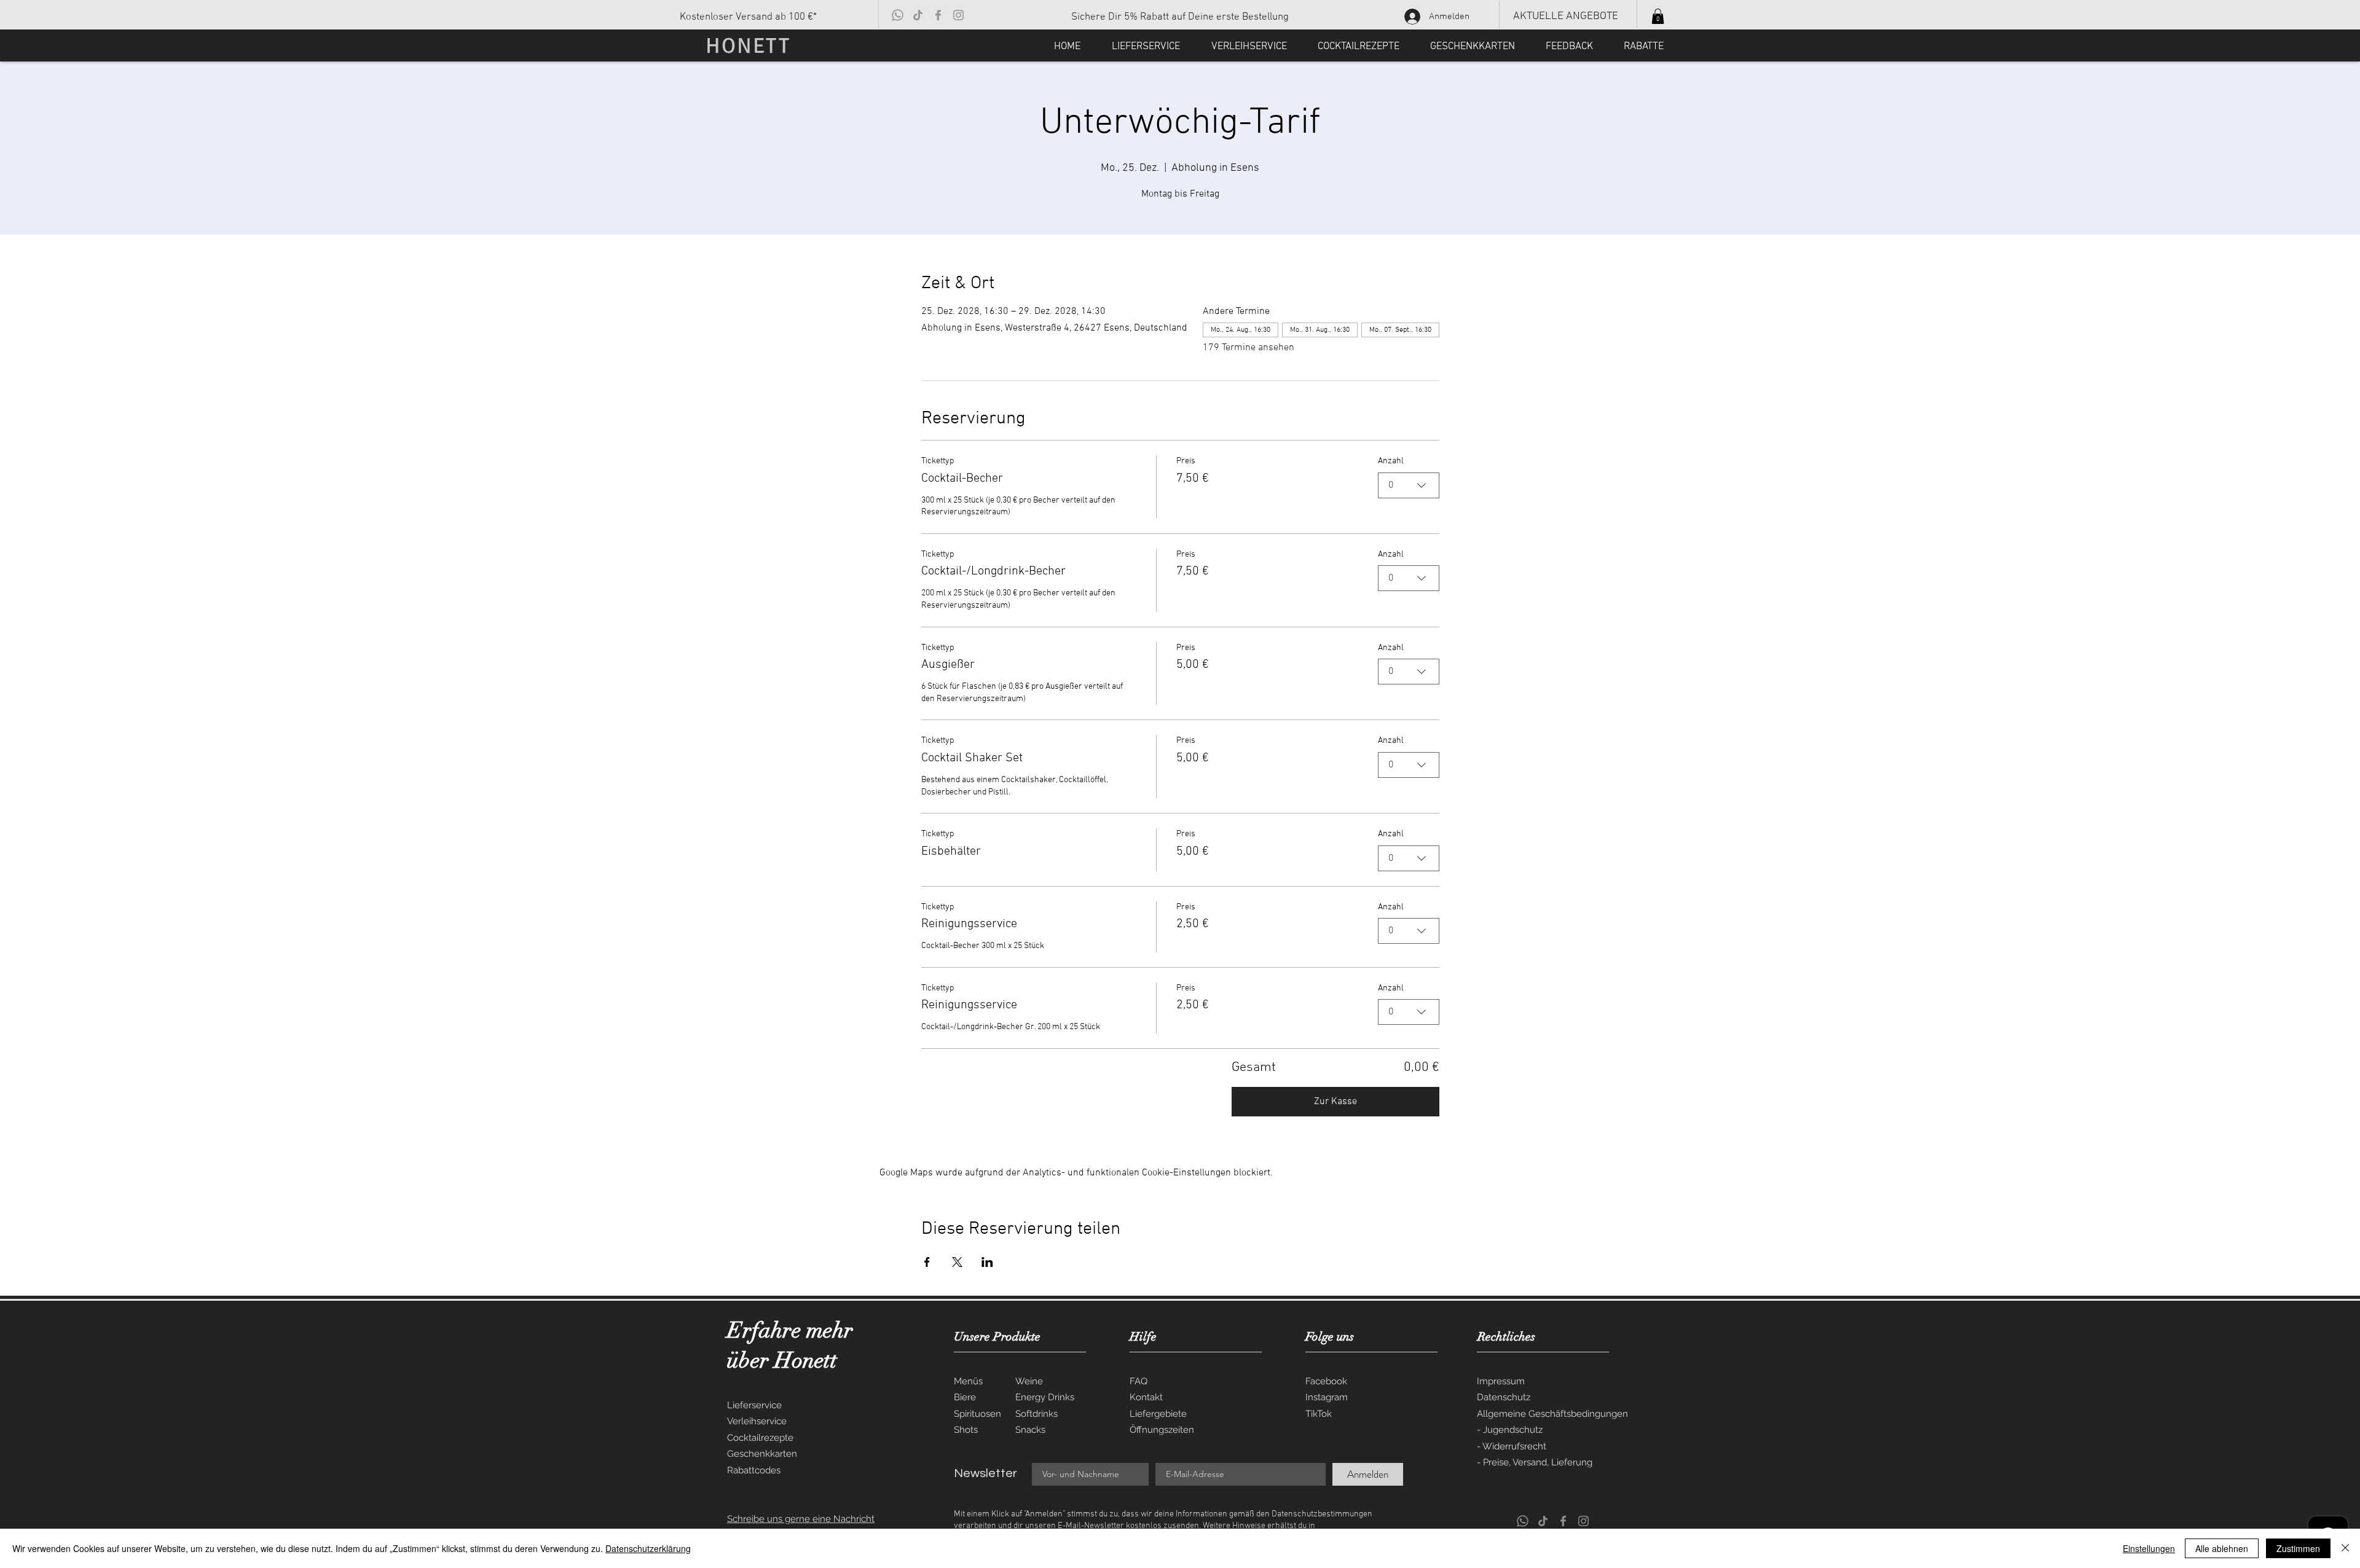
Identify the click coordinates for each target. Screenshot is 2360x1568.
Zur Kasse (1335, 1102)
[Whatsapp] (898, 15)
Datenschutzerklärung (648, 1548)
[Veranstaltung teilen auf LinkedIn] (987, 1262)
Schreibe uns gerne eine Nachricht (801, 1519)
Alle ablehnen (2222, 1548)
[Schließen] (2345, 1548)
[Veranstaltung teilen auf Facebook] (927, 1262)
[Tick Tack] (918, 15)
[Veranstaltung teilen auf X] (957, 1262)
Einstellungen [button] (2149, 1548)
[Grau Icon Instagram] (958, 15)
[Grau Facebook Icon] (938, 15)
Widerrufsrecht (1514, 1446)
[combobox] (1409, 485)
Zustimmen (2298, 1548)
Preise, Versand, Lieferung (1538, 1462)
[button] (1658, 16)
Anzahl (1391, 461)
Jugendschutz (1513, 1430)
